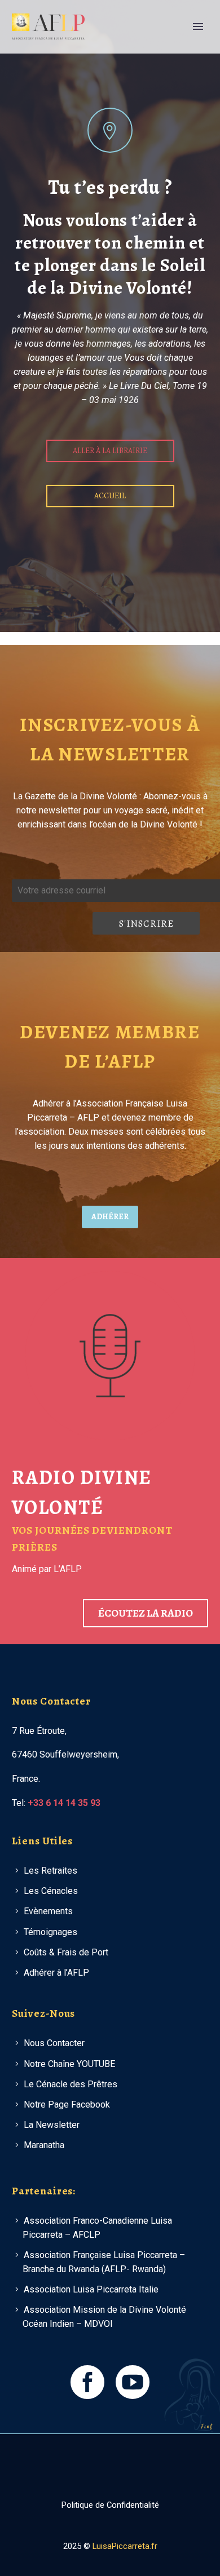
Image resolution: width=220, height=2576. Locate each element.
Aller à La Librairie (110, 451)
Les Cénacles (51, 1891)
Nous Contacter (54, 2043)
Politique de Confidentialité (110, 2505)
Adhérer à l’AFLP (56, 1973)
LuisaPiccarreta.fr (125, 2546)
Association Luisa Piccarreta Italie (91, 2289)
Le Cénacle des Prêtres (71, 2084)
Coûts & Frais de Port (66, 1952)
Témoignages (50, 1932)
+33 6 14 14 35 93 (64, 1803)
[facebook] (87, 2382)
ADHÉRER (110, 1217)
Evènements (48, 1911)
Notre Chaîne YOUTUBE (69, 2064)
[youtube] (133, 2382)
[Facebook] (103, 2464)
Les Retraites (50, 1871)
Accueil (110, 496)
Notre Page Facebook (67, 2104)
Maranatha (44, 2145)
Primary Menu (198, 26)
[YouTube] (117, 2464)
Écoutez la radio (146, 1613)
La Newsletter (52, 2125)
